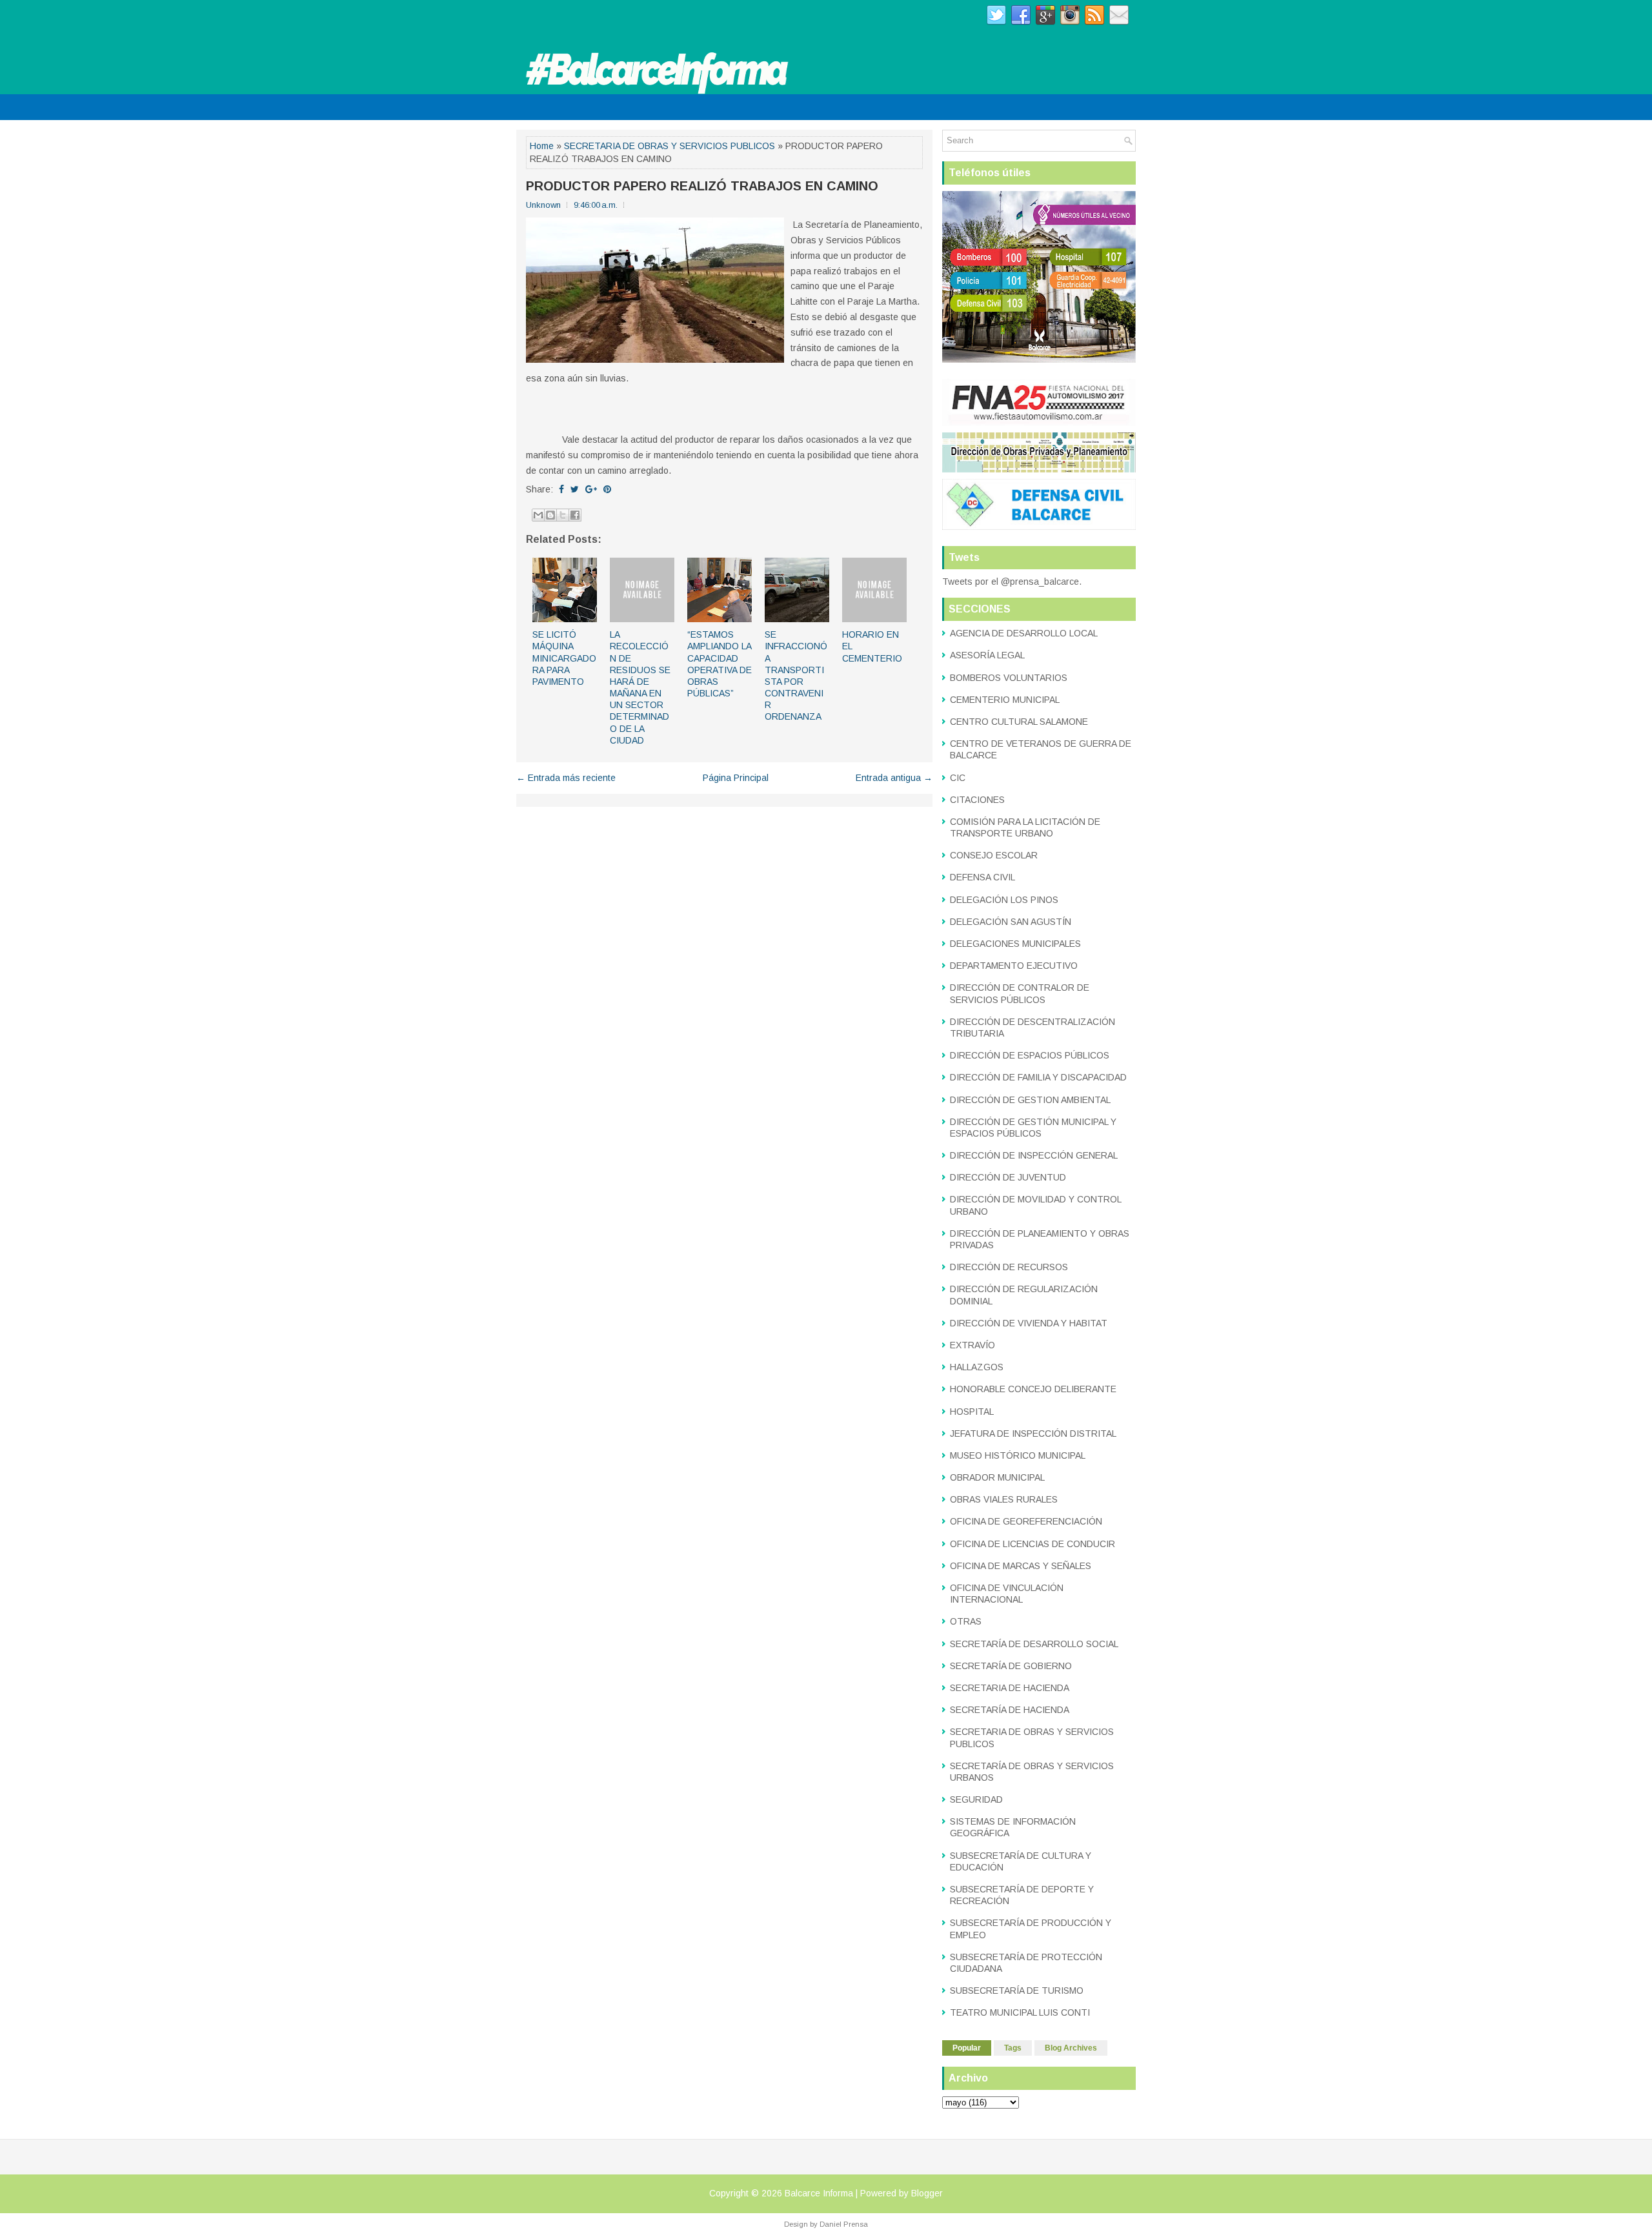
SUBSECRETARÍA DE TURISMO (1017, 1991)
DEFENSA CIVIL (982, 877)
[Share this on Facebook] (561, 489)
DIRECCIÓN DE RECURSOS (1009, 1267)
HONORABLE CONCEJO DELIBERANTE (1033, 1389)
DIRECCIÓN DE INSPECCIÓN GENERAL (1034, 1155)
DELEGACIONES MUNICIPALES (1015, 944)
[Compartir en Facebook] (575, 515)
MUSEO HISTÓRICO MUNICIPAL (1018, 1455)
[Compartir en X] (563, 515)
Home (542, 146)
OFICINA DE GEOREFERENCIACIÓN (1026, 1521)
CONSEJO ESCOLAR (994, 855)
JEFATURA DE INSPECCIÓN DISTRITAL (1033, 1434)
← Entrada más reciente (566, 778)
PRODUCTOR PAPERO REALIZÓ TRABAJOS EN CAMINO (702, 186)
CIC (958, 778)
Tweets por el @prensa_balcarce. (1012, 582)
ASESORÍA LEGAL (987, 655)
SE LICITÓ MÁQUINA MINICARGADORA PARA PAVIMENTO (564, 658)
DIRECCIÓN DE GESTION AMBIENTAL (1030, 1100)
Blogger (927, 2193)
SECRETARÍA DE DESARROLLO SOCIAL (1034, 1644)
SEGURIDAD (976, 1799)
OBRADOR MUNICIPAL (997, 1477)
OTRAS (966, 1621)
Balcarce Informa (819, 2193)
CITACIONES (977, 800)
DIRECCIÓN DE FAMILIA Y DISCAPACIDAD (1038, 1077)
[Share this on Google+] (591, 489)
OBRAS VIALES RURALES (1004, 1499)
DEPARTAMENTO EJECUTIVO (1014, 966)
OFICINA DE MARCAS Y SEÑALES (1021, 1566)
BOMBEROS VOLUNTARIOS (1009, 678)
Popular (967, 2048)
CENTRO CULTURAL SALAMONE (1019, 722)
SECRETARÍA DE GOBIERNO (1011, 1666)
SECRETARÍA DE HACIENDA (1010, 1710)
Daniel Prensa (844, 2224)
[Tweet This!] (575, 489)
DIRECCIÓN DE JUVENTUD (1008, 1177)
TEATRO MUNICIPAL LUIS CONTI (1020, 2012)
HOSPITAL (972, 1412)
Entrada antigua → (894, 778)
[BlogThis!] (550, 515)
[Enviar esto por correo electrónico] (538, 515)
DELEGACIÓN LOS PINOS (1004, 900)
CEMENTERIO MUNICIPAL (1005, 700)
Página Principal (736, 778)
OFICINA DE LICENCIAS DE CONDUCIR (1032, 1544)
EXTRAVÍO (972, 1345)
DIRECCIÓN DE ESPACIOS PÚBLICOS (1030, 1055)
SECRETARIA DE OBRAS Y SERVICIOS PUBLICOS (670, 146)
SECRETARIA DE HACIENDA (1010, 1688)
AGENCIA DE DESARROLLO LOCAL (1024, 633)
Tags (1013, 2048)
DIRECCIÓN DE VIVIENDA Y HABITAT (1029, 1323)
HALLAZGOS (977, 1367)
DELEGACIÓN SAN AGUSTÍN (1011, 922)
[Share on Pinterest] (607, 489)
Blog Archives (1071, 2048)
